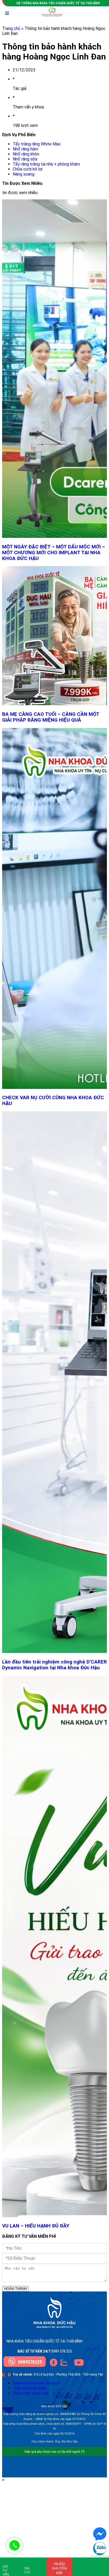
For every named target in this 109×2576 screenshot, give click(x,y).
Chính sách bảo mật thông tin (37, 2383)
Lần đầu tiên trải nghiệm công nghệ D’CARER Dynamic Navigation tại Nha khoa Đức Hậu (54, 1665)
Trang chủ (11, 28)
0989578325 (30, 2362)
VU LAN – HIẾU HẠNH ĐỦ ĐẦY (36, 2226)
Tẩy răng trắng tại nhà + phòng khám (46, 164)
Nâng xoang (24, 174)
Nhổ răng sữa (25, 159)
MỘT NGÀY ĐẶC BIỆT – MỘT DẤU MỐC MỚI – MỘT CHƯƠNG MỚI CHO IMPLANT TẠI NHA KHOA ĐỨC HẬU (54, 553)
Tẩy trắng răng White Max (37, 144)
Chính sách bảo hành (29, 2388)
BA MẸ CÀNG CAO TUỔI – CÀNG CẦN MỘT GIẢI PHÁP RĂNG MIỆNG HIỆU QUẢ (51, 717)
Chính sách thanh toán (31, 2393)
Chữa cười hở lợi (28, 169)
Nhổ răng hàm (25, 149)
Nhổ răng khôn (26, 154)
